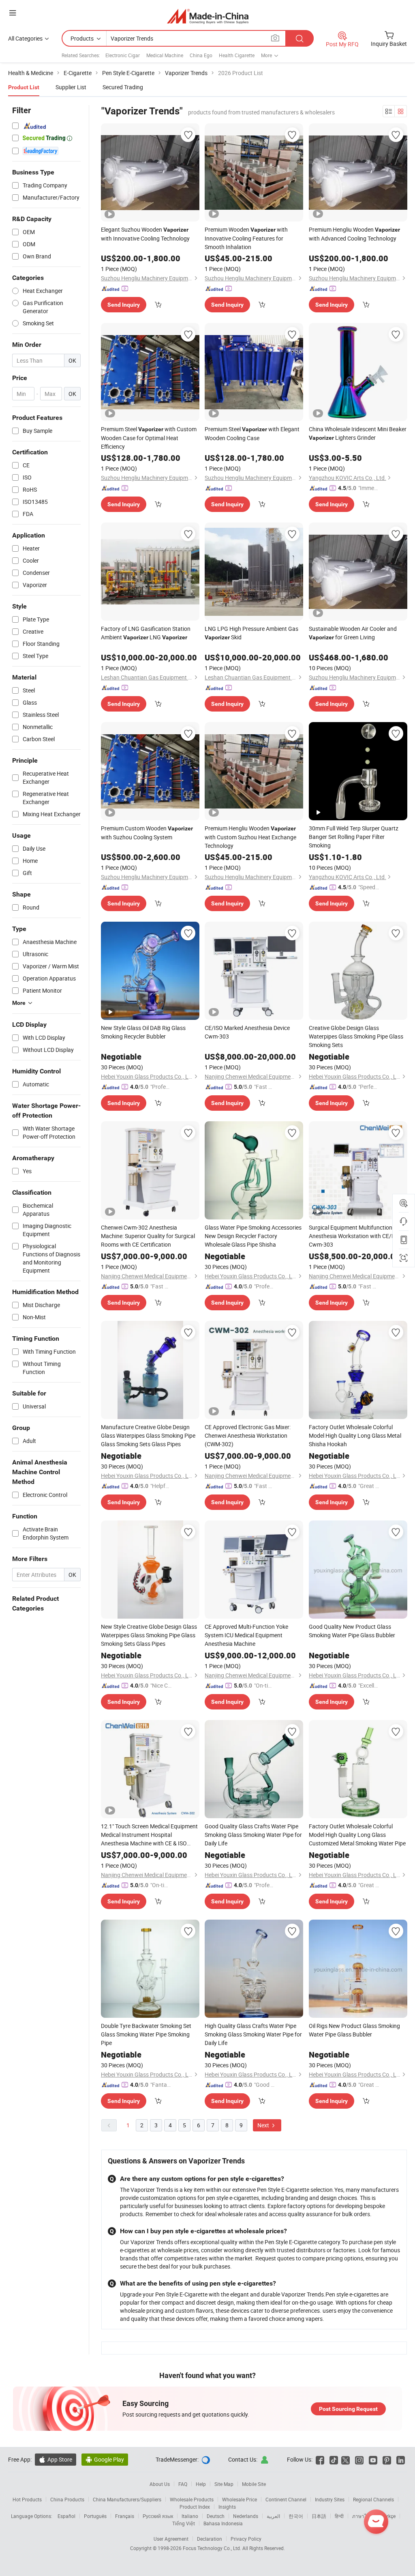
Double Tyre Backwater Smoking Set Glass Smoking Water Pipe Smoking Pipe (146, 2034)
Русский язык (158, 2516)
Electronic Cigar (123, 55)
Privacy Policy (246, 2539)
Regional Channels (373, 2499)
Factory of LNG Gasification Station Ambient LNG (146, 633)
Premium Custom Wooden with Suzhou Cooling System (147, 833)
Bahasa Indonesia (223, 2523)
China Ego (201, 55)
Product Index (195, 2507)
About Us (160, 2484)
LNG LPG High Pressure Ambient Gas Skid (251, 633)
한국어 (296, 2516)
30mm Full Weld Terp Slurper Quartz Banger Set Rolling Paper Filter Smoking (354, 837)
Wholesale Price (240, 2499)
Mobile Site (254, 2484)
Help (201, 2484)
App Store (56, 2459)
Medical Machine (165, 55)
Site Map (224, 2484)
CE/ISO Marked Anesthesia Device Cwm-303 (247, 1032)
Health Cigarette (237, 55)
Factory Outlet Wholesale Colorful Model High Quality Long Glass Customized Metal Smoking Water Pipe (357, 1835)
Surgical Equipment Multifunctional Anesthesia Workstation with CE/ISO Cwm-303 (355, 1236)
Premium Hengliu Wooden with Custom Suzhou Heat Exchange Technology (250, 837)
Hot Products (27, 2499)
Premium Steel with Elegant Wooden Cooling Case (252, 433)
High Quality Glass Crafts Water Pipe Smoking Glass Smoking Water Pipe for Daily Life (253, 2034)
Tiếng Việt (184, 2523)
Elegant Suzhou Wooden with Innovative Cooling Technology (145, 234)
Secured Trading (123, 87)
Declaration (210, 2539)
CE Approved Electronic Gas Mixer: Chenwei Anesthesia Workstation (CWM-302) (248, 1435)
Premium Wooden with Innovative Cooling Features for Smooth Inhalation (246, 238)
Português (95, 2516)
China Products (67, 2499)
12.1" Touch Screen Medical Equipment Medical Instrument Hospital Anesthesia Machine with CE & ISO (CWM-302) (149, 1835)
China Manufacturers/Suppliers (127, 2499)
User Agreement (171, 2539)
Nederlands (246, 2516)
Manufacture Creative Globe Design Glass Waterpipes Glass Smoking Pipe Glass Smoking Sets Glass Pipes (148, 1435)
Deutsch (216, 2516)
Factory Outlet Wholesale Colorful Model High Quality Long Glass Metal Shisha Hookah (355, 1435)
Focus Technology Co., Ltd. (213, 2548)
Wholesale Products (192, 2499)
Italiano (190, 2516)
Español (66, 2516)
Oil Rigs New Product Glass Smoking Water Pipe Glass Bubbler (354, 2030)
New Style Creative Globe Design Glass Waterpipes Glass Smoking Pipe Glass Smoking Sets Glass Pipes (149, 1635)
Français (125, 2516)
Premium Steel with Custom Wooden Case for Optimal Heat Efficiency (149, 438)
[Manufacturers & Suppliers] (208, 16)
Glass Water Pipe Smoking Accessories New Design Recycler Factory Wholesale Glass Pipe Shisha (253, 1236)
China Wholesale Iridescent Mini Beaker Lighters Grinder (358, 433)
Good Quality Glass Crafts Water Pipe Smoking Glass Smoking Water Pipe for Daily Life (253, 1835)
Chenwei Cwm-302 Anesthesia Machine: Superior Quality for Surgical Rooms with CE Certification (148, 1236)
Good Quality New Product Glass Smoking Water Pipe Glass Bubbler (352, 1631)
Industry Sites (330, 2499)
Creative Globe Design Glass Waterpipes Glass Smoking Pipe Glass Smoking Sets (356, 1036)
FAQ (183, 2484)
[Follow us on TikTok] (334, 2459)
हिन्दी (339, 2516)
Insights (227, 2507)
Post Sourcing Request (348, 2409)
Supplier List (71, 87)
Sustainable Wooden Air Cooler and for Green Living (353, 633)
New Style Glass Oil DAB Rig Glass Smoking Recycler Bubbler (143, 1032)
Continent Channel (286, 2499)
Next (264, 2125)
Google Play (105, 2459)
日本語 (319, 2516)
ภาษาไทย (363, 2516)
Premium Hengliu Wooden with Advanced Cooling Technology (354, 234)
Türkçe (388, 2516)
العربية (273, 2516)
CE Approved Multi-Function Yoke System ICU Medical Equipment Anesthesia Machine (246, 1635)
